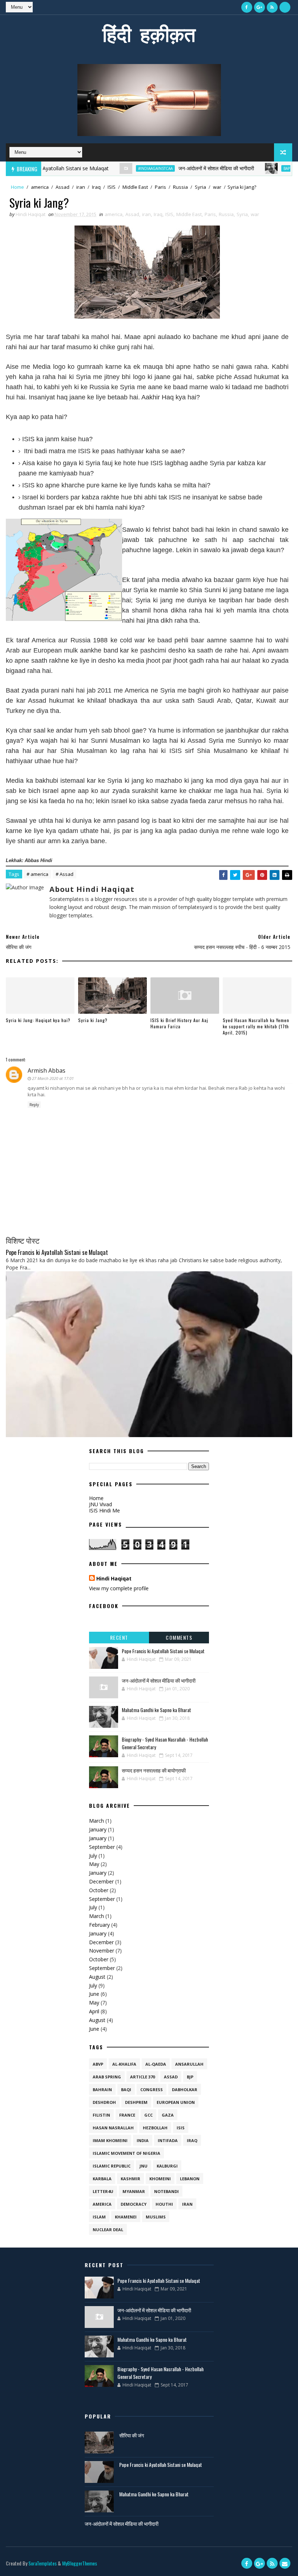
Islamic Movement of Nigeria (126, 2153)
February (99, 1925)
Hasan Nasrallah (113, 2128)
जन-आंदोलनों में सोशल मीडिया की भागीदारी (185, 168)
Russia (180, 187)
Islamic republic (112, 2166)
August (97, 1977)
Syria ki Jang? (93, 1020)
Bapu (257, 168)
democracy (134, 2204)
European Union (176, 2102)
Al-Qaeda (156, 2064)
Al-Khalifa (124, 2064)
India (143, 2140)
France (127, 2115)
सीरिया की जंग (132, 2435)
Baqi (126, 2089)
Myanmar (134, 2191)
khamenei (126, 2217)
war (217, 187)
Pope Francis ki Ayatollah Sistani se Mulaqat (57, 1252)
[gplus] (259, 7)
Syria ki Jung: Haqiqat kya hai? (38, 1020)
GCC (148, 2115)
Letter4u (103, 2191)
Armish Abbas (47, 1070)
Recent (119, 1637)
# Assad (65, 874)
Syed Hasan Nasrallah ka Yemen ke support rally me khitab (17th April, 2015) (256, 1026)
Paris (160, 187)
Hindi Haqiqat (114, 1578)
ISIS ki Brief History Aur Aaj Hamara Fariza (179, 1023)
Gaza (168, 2115)
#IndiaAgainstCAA (124, 168)
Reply (34, 1105)
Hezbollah (155, 2128)
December (101, 1881)
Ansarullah (189, 2064)
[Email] (285, 7)
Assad (63, 187)
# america (37, 874)
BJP (190, 2077)
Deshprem (136, 2102)
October (99, 1890)
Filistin (101, 2115)
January (98, 1829)
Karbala (102, 2179)
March (96, 1821)
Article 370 (142, 2077)
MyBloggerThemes (80, 2563)
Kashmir (130, 2179)
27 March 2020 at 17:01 (53, 1078)
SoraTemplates (43, 2563)
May (94, 1864)
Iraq (96, 187)
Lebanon (190, 2179)
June (94, 1994)
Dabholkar (185, 2089)
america (40, 187)
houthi (164, 2204)
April (94, 2011)
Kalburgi (167, 2166)
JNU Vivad (100, 1504)
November (102, 1951)
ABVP (98, 2064)
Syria (200, 187)
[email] (285, 2563)
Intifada (168, 2140)
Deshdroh (104, 2102)
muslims (156, 2217)
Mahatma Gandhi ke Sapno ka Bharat (156, 1710)
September (102, 1847)
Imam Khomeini (110, 2140)
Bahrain (102, 2089)
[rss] (272, 7)
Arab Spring (107, 2077)
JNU (144, 2166)
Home (17, 187)
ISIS (112, 187)
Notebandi (166, 2191)
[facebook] (247, 7)
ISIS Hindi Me (104, 1510)
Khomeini (160, 2179)
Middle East (135, 187)
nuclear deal (108, 2230)
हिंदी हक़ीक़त (149, 34)
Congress (152, 2089)
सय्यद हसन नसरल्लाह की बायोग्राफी (154, 1770)
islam (99, 2217)
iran (81, 187)
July (93, 1856)
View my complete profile (119, 1588)
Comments (179, 1637)
